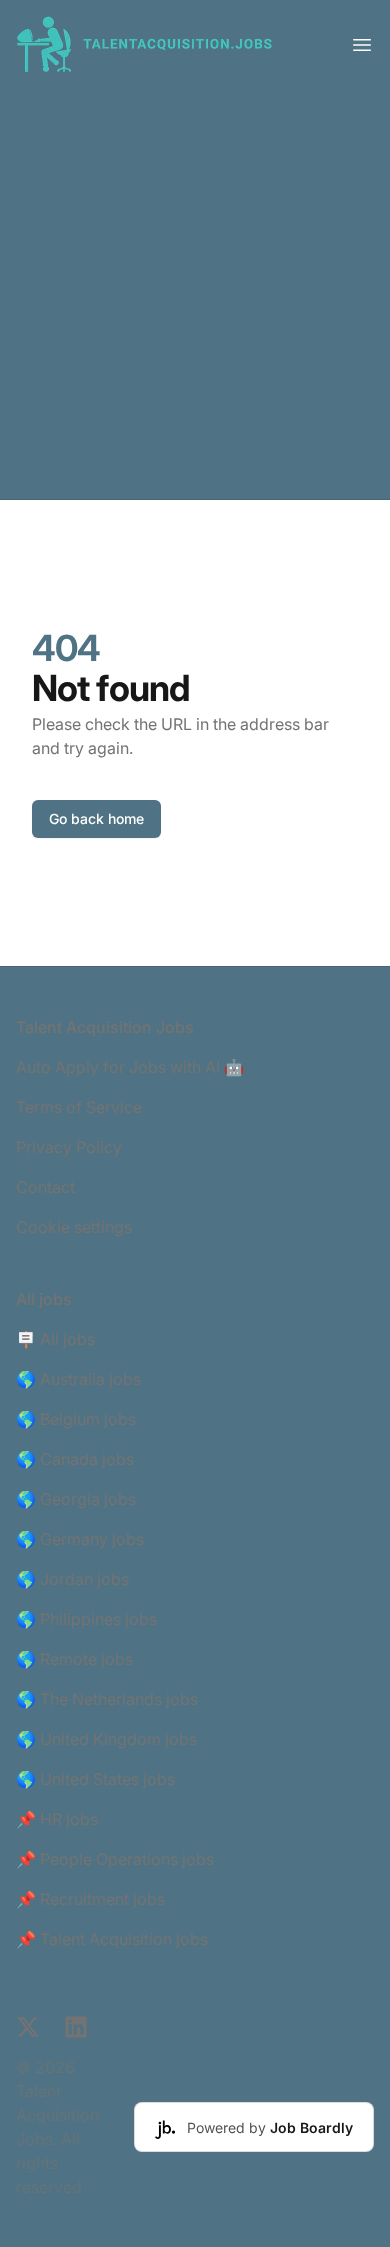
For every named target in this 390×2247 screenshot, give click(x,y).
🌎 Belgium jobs (76, 1419)
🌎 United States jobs (95, 1779)
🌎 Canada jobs (75, 1459)
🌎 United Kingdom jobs (106, 1739)
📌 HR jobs (57, 1819)
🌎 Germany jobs (80, 1539)
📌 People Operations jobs (115, 1859)
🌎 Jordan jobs (72, 1579)
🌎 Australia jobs (78, 1379)
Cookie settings (74, 1227)
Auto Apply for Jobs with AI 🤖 (130, 1067)
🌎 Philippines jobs (86, 1619)
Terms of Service (79, 1107)
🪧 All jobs (55, 1339)
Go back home (96, 818)
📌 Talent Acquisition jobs (112, 1939)
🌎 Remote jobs (74, 1659)
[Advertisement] (195, 294)
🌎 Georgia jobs (76, 1499)
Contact (45, 1187)
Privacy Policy (69, 1147)
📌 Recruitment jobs (90, 1899)
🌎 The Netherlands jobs (107, 1699)
